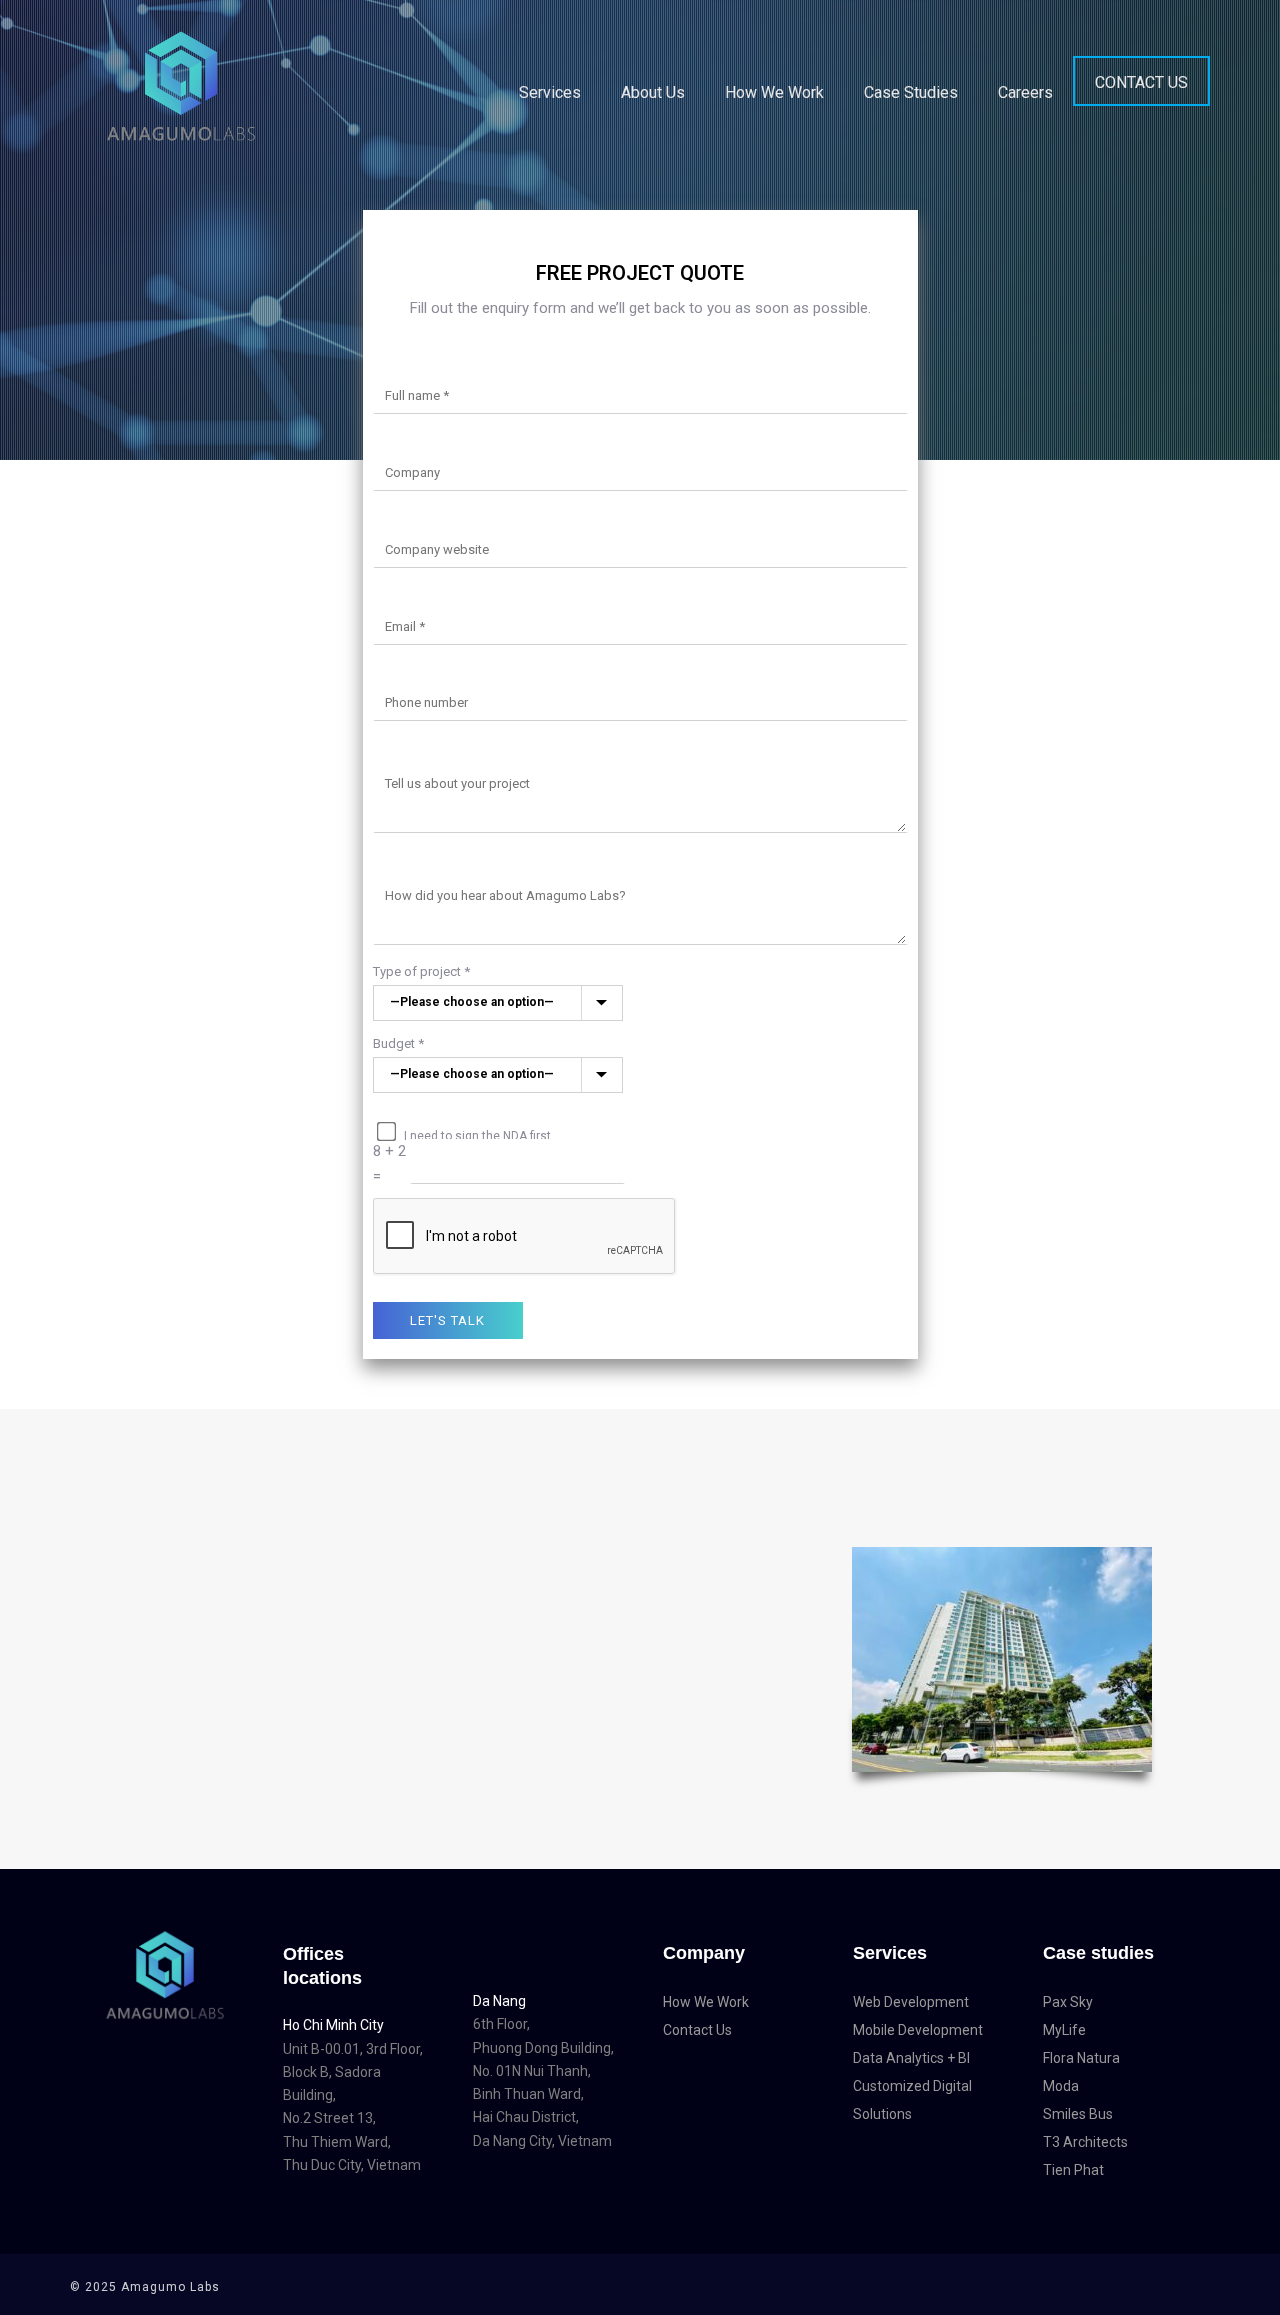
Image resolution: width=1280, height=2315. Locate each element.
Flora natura (1081, 2058)
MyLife (1064, 2030)
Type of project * (421, 971)
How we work (774, 92)
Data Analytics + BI (911, 2058)
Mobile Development (918, 2030)
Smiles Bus (1078, 2114)
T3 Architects (1085, 2142)
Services (550, 92)
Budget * (398, 1043)
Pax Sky (1068, 2002)
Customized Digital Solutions (912, 2100)
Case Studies (911, 92)
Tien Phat (1073, 2170)
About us (653, 92)
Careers (1025, 92)
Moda (1061, 2086)
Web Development (911, 2002)
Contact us (1141, 82)
